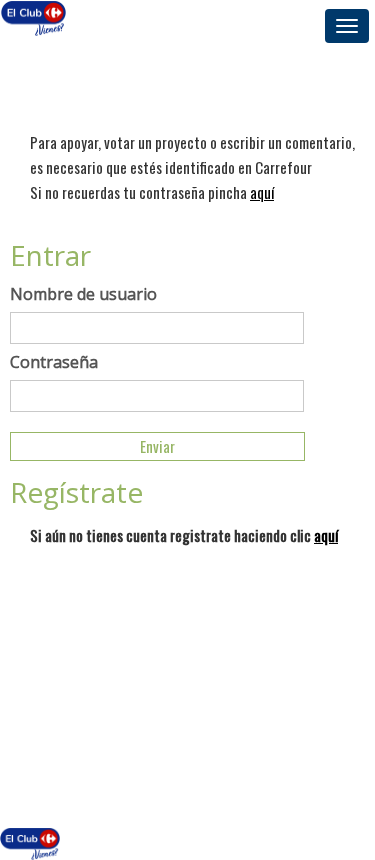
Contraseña (54, 362)
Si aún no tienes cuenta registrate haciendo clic (184, 535)
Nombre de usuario (83, 294)
